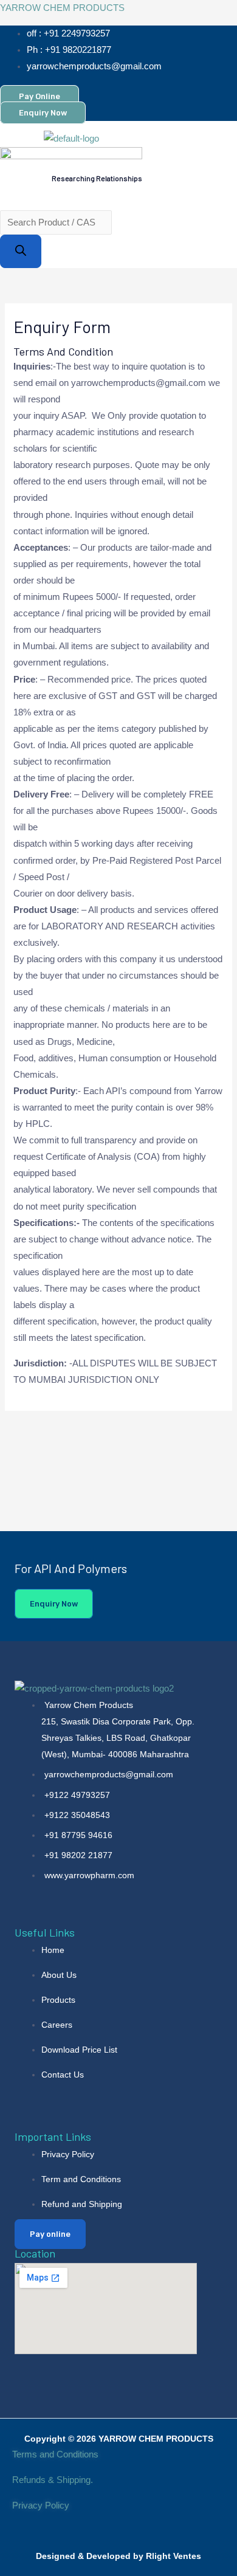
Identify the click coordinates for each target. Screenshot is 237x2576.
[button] (47, 195)
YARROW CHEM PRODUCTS (62, 8)
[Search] (21, 251)
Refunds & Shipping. (53, 2480)
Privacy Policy (42, 2505)
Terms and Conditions (55, 2454)
